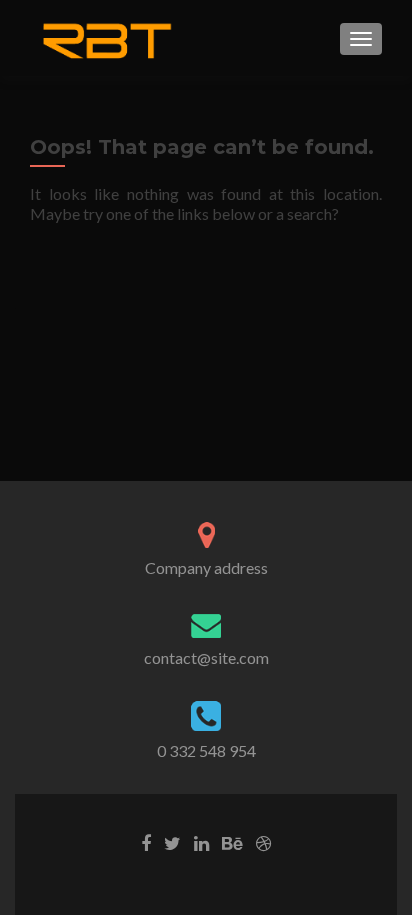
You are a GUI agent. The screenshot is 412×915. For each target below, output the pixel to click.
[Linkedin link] (201, 842)
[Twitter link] (172, 842)
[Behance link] (232, 842)
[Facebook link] (146, 842)
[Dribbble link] (263, 842)
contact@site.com (206, 657)
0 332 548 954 (206, 750)
